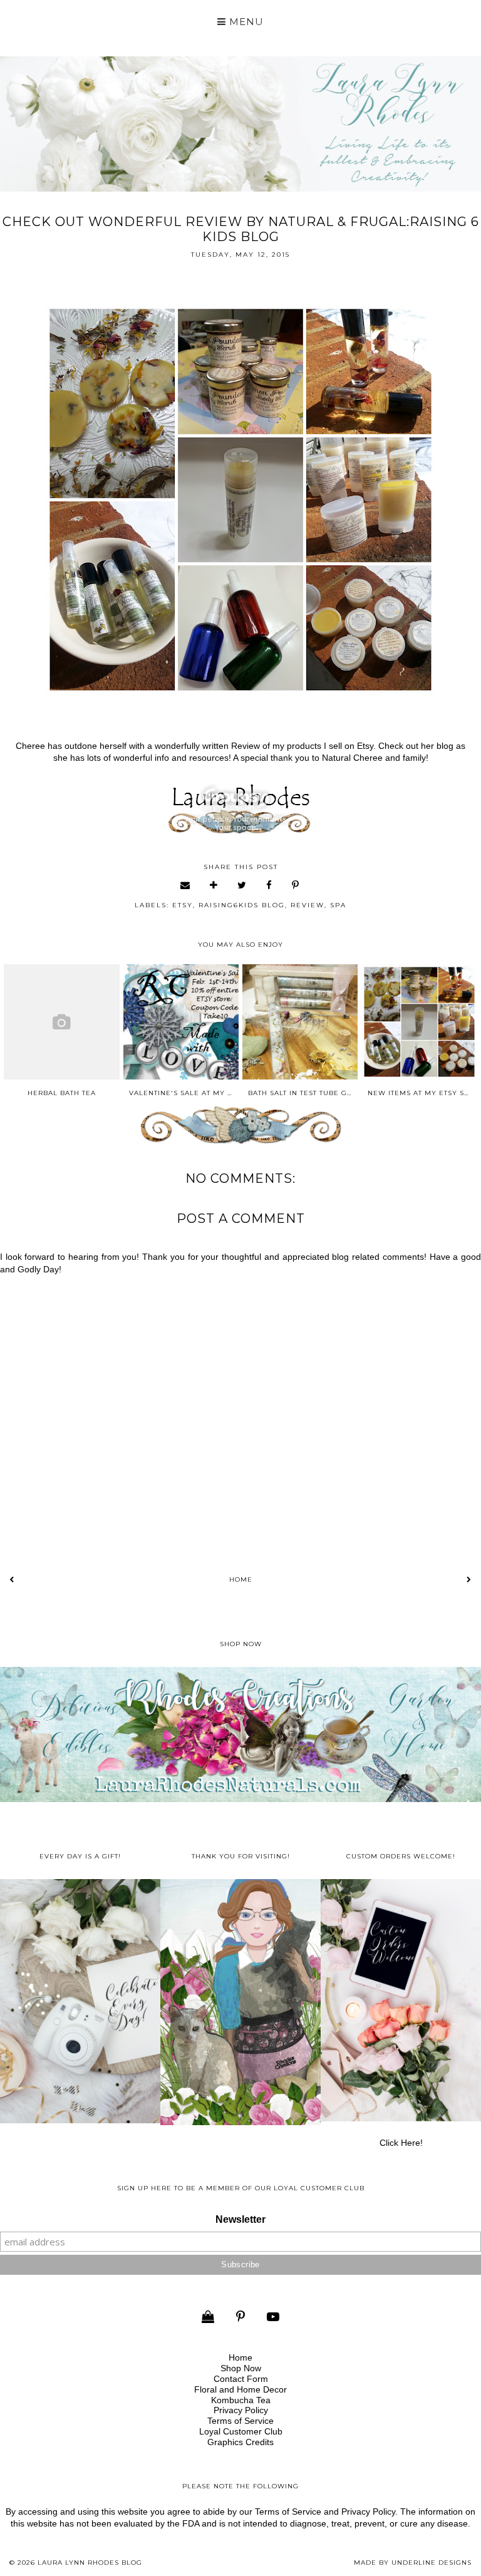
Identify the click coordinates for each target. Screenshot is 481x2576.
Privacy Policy (241, 2410)
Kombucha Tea (241, 2400)
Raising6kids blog (242, 905)
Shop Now (241, 2368)
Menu (245, 22)
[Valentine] (181, 1022)
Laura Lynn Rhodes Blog (90, 2563)
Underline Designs (432, 2563)
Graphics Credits (240, 2442)
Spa (338, 905)
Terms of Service (240, 2421)
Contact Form (241, 2379)
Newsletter (240, 2219)
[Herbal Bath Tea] (61, 1022)
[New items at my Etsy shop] (419, 1022)
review (308, 905)
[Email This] (186, 885)
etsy (183, 905)
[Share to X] (242, 885)
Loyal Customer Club (241, 2431)
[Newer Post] (12, 1579)
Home (241, 1579)
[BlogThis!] (214, 885)
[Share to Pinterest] (296, 885)
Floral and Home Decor (240, 2389)
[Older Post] (469, 1579)
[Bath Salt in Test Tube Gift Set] (300, 1022)
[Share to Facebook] (270, 885)
